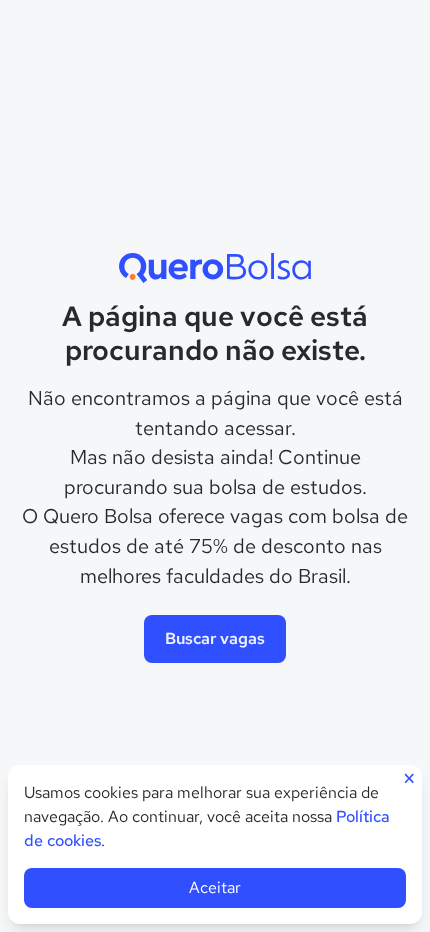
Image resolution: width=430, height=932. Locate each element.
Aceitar (215, 887)
